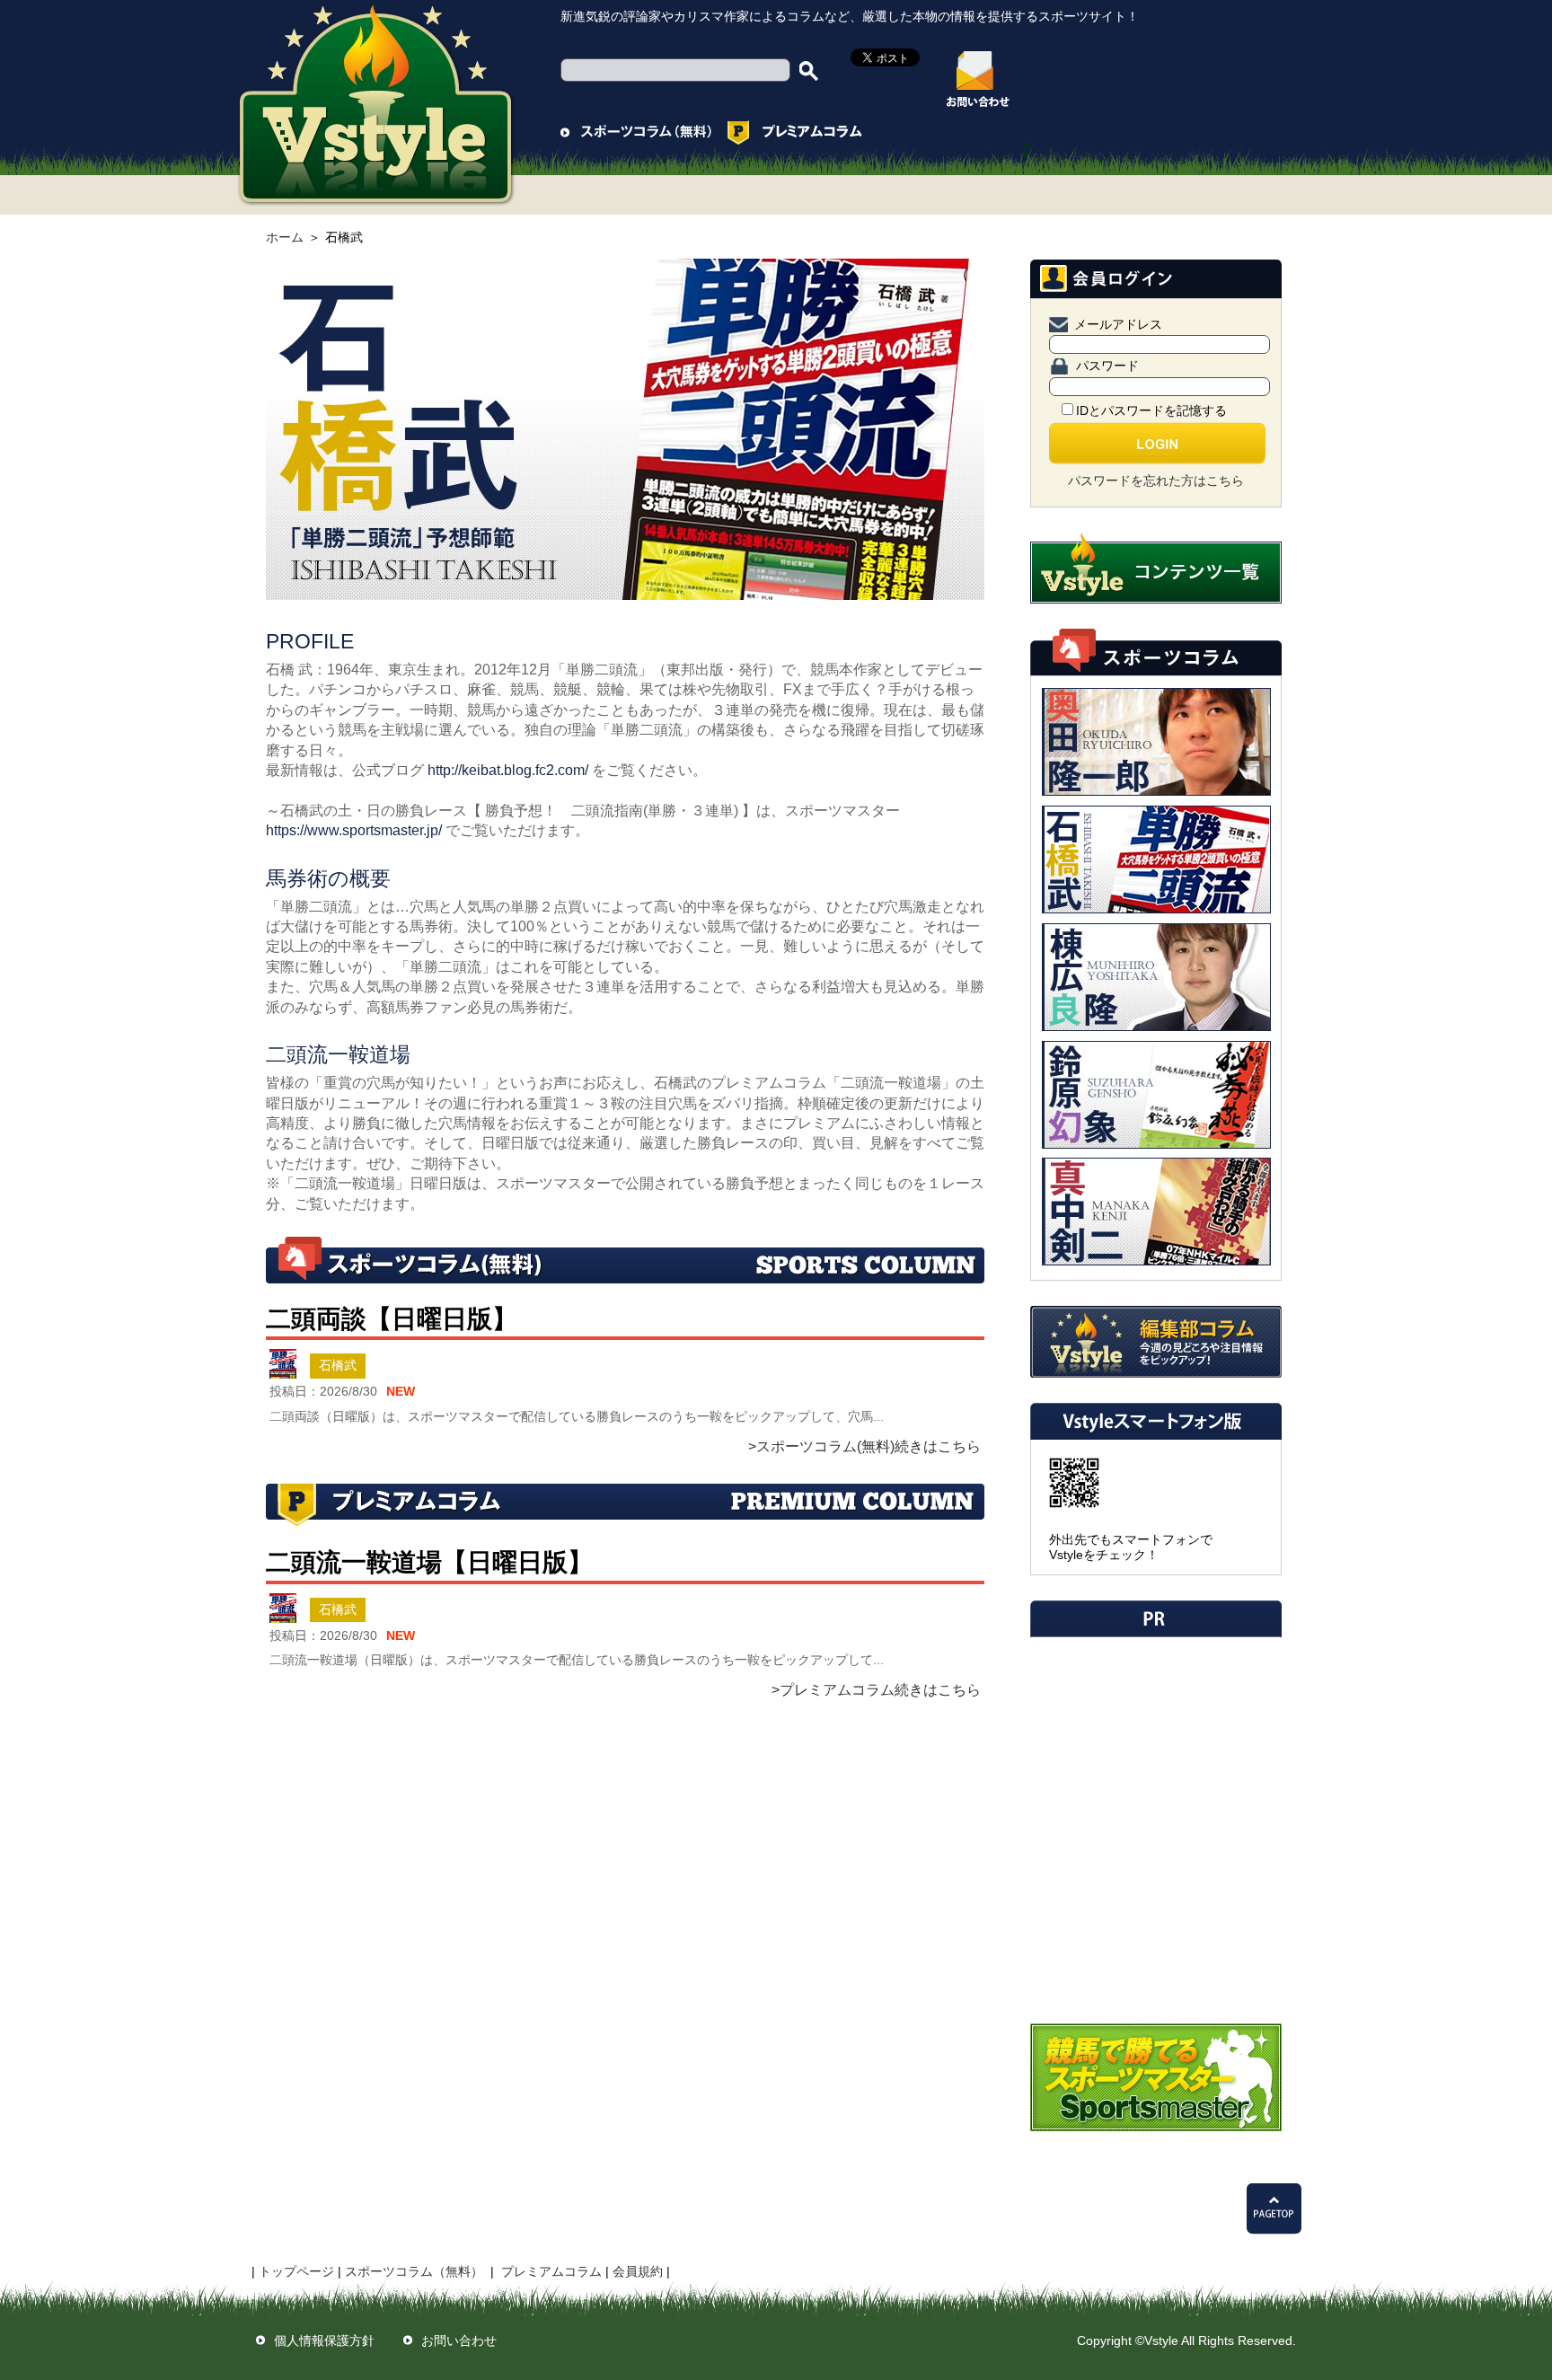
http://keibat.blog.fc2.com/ (508, 770)
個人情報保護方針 (324, 2340)
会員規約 (638, 2271)
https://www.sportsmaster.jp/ (354, 830)
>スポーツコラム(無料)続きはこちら (864, 1446)
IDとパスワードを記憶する (1151, 410)
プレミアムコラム (551, 2271)
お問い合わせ (459, 2340)
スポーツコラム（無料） (414, 2271)
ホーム (285, 237)
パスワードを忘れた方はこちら (1156, 480)
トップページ (296, 2271)
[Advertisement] (1154, 1761)
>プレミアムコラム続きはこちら (876, 1690)
